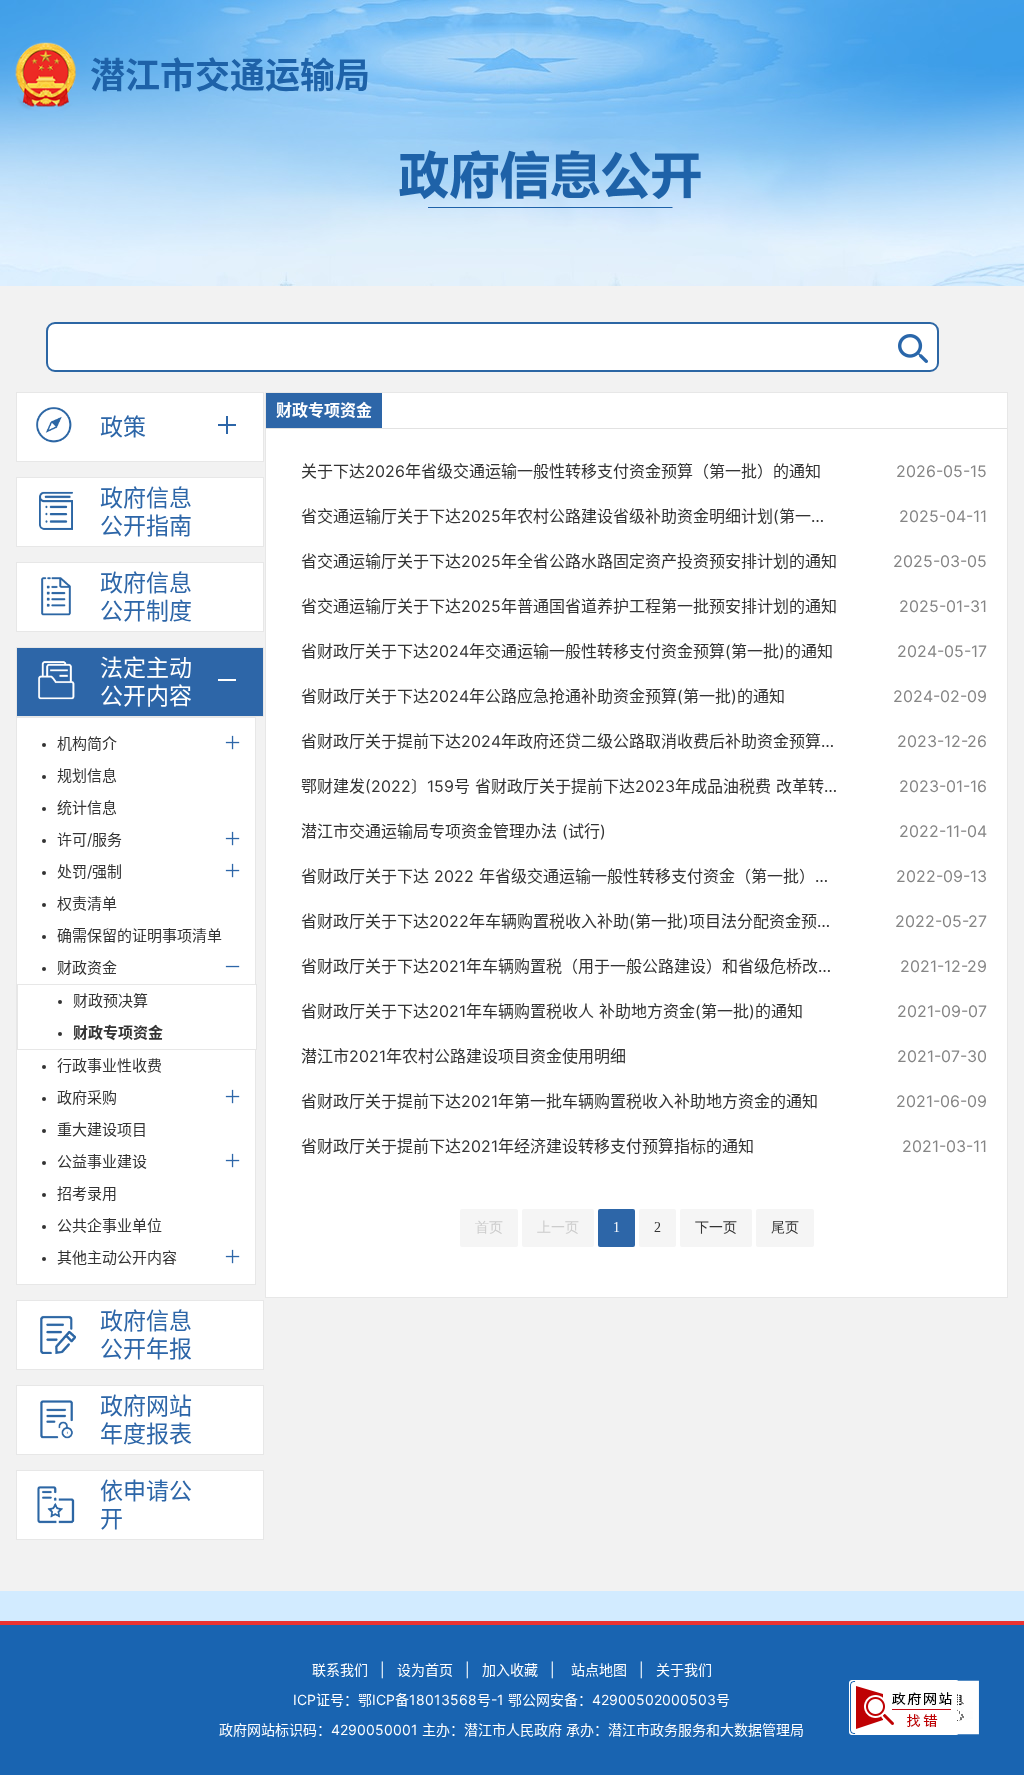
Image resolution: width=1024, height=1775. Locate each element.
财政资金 (87, 967)
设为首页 (425, 1669)
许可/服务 (89, 839)
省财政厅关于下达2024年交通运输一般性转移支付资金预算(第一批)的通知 (580, 651)
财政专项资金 (118, 1032)
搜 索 (909, 347)
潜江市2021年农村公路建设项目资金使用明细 (580, 1056)
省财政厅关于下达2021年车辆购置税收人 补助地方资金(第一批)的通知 (580, 1011)
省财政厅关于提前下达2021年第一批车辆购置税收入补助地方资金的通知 (580, 1101)
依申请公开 (146, 1505)
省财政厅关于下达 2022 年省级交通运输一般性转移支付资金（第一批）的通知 (580, 876)
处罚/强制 (89, 871)
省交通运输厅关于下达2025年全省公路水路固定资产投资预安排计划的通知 (580, 561)
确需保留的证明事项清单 (139, 935)
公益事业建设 (102, 1161)
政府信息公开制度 (146, 597)
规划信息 (87, 775)
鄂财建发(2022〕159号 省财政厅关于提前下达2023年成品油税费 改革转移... (580, 786)
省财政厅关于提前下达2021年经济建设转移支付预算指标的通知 (580, 1146)
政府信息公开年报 (146, 1335)
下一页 (716, 1227)
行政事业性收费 (109, 1065)
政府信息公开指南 (146, 512)
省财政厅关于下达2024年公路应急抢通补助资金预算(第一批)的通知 (580, 696)
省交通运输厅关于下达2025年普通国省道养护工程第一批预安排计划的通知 (580, 606)
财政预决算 (110, 1000)
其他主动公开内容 (117, 1257)
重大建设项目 (102, 1129)
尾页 (785, 1227)
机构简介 (87, 743)
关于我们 (684, 1669)
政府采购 (87, 1097)
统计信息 (87, 807)
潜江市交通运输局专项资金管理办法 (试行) (580, 831)
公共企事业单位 (109, 1225)
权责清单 (87, 903)
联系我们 (340, 1669)
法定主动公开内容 (146, 682)
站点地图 (599, 1669)
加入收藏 (510, 1669)
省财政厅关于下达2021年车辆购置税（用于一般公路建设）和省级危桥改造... (580, 966)
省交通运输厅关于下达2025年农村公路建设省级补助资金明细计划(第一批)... (580, 516)
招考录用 (87, 1193)
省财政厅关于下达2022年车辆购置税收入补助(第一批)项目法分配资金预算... (580, 921)
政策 (123, 427)
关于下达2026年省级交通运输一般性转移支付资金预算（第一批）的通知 (580, 471)
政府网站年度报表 (146, 1420)
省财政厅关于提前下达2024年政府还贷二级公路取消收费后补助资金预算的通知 (580, 741)
